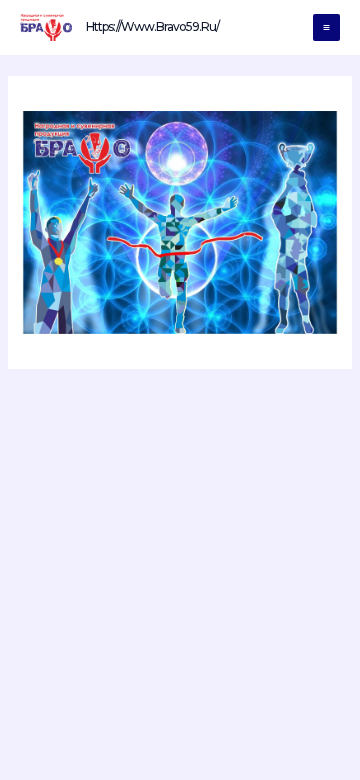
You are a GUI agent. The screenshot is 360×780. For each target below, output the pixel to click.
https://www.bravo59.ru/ (152, 26)
